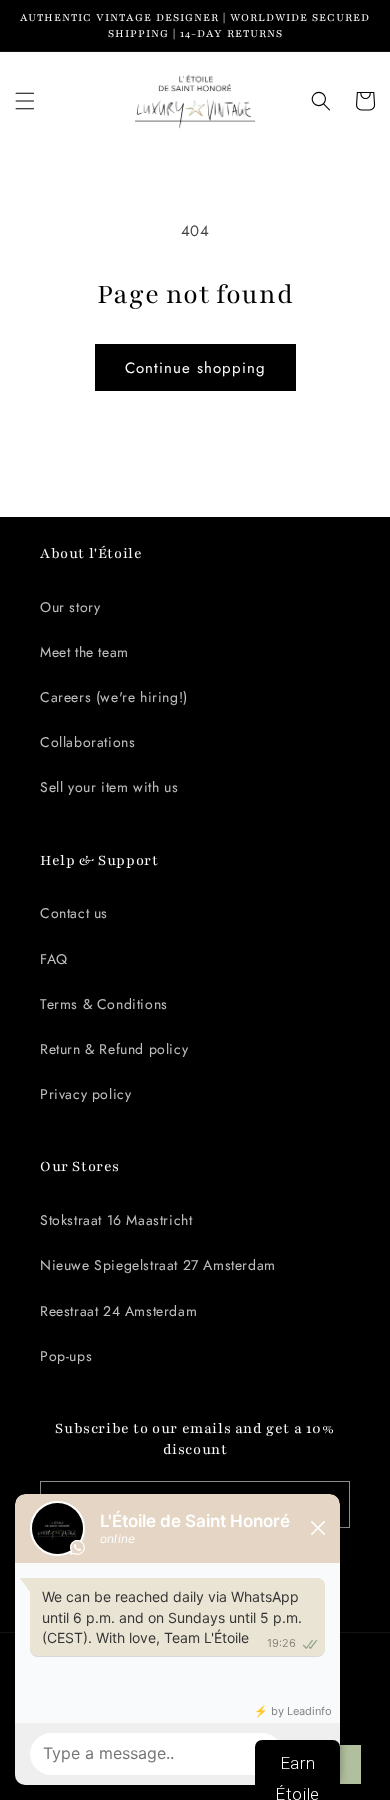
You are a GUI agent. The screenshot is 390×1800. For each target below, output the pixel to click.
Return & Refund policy (114, 1049)
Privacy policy (85, 1094)
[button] (25, 101)
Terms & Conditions (104, 1004)
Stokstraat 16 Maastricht (116, 1220)
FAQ (54, 959)
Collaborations (87, 742)
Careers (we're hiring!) (114, 697)
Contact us (74, 913)
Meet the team (84, 652)
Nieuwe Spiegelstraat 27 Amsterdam (158, 1265)
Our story (70, 607)
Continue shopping (195, 368)
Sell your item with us (109, 787)
